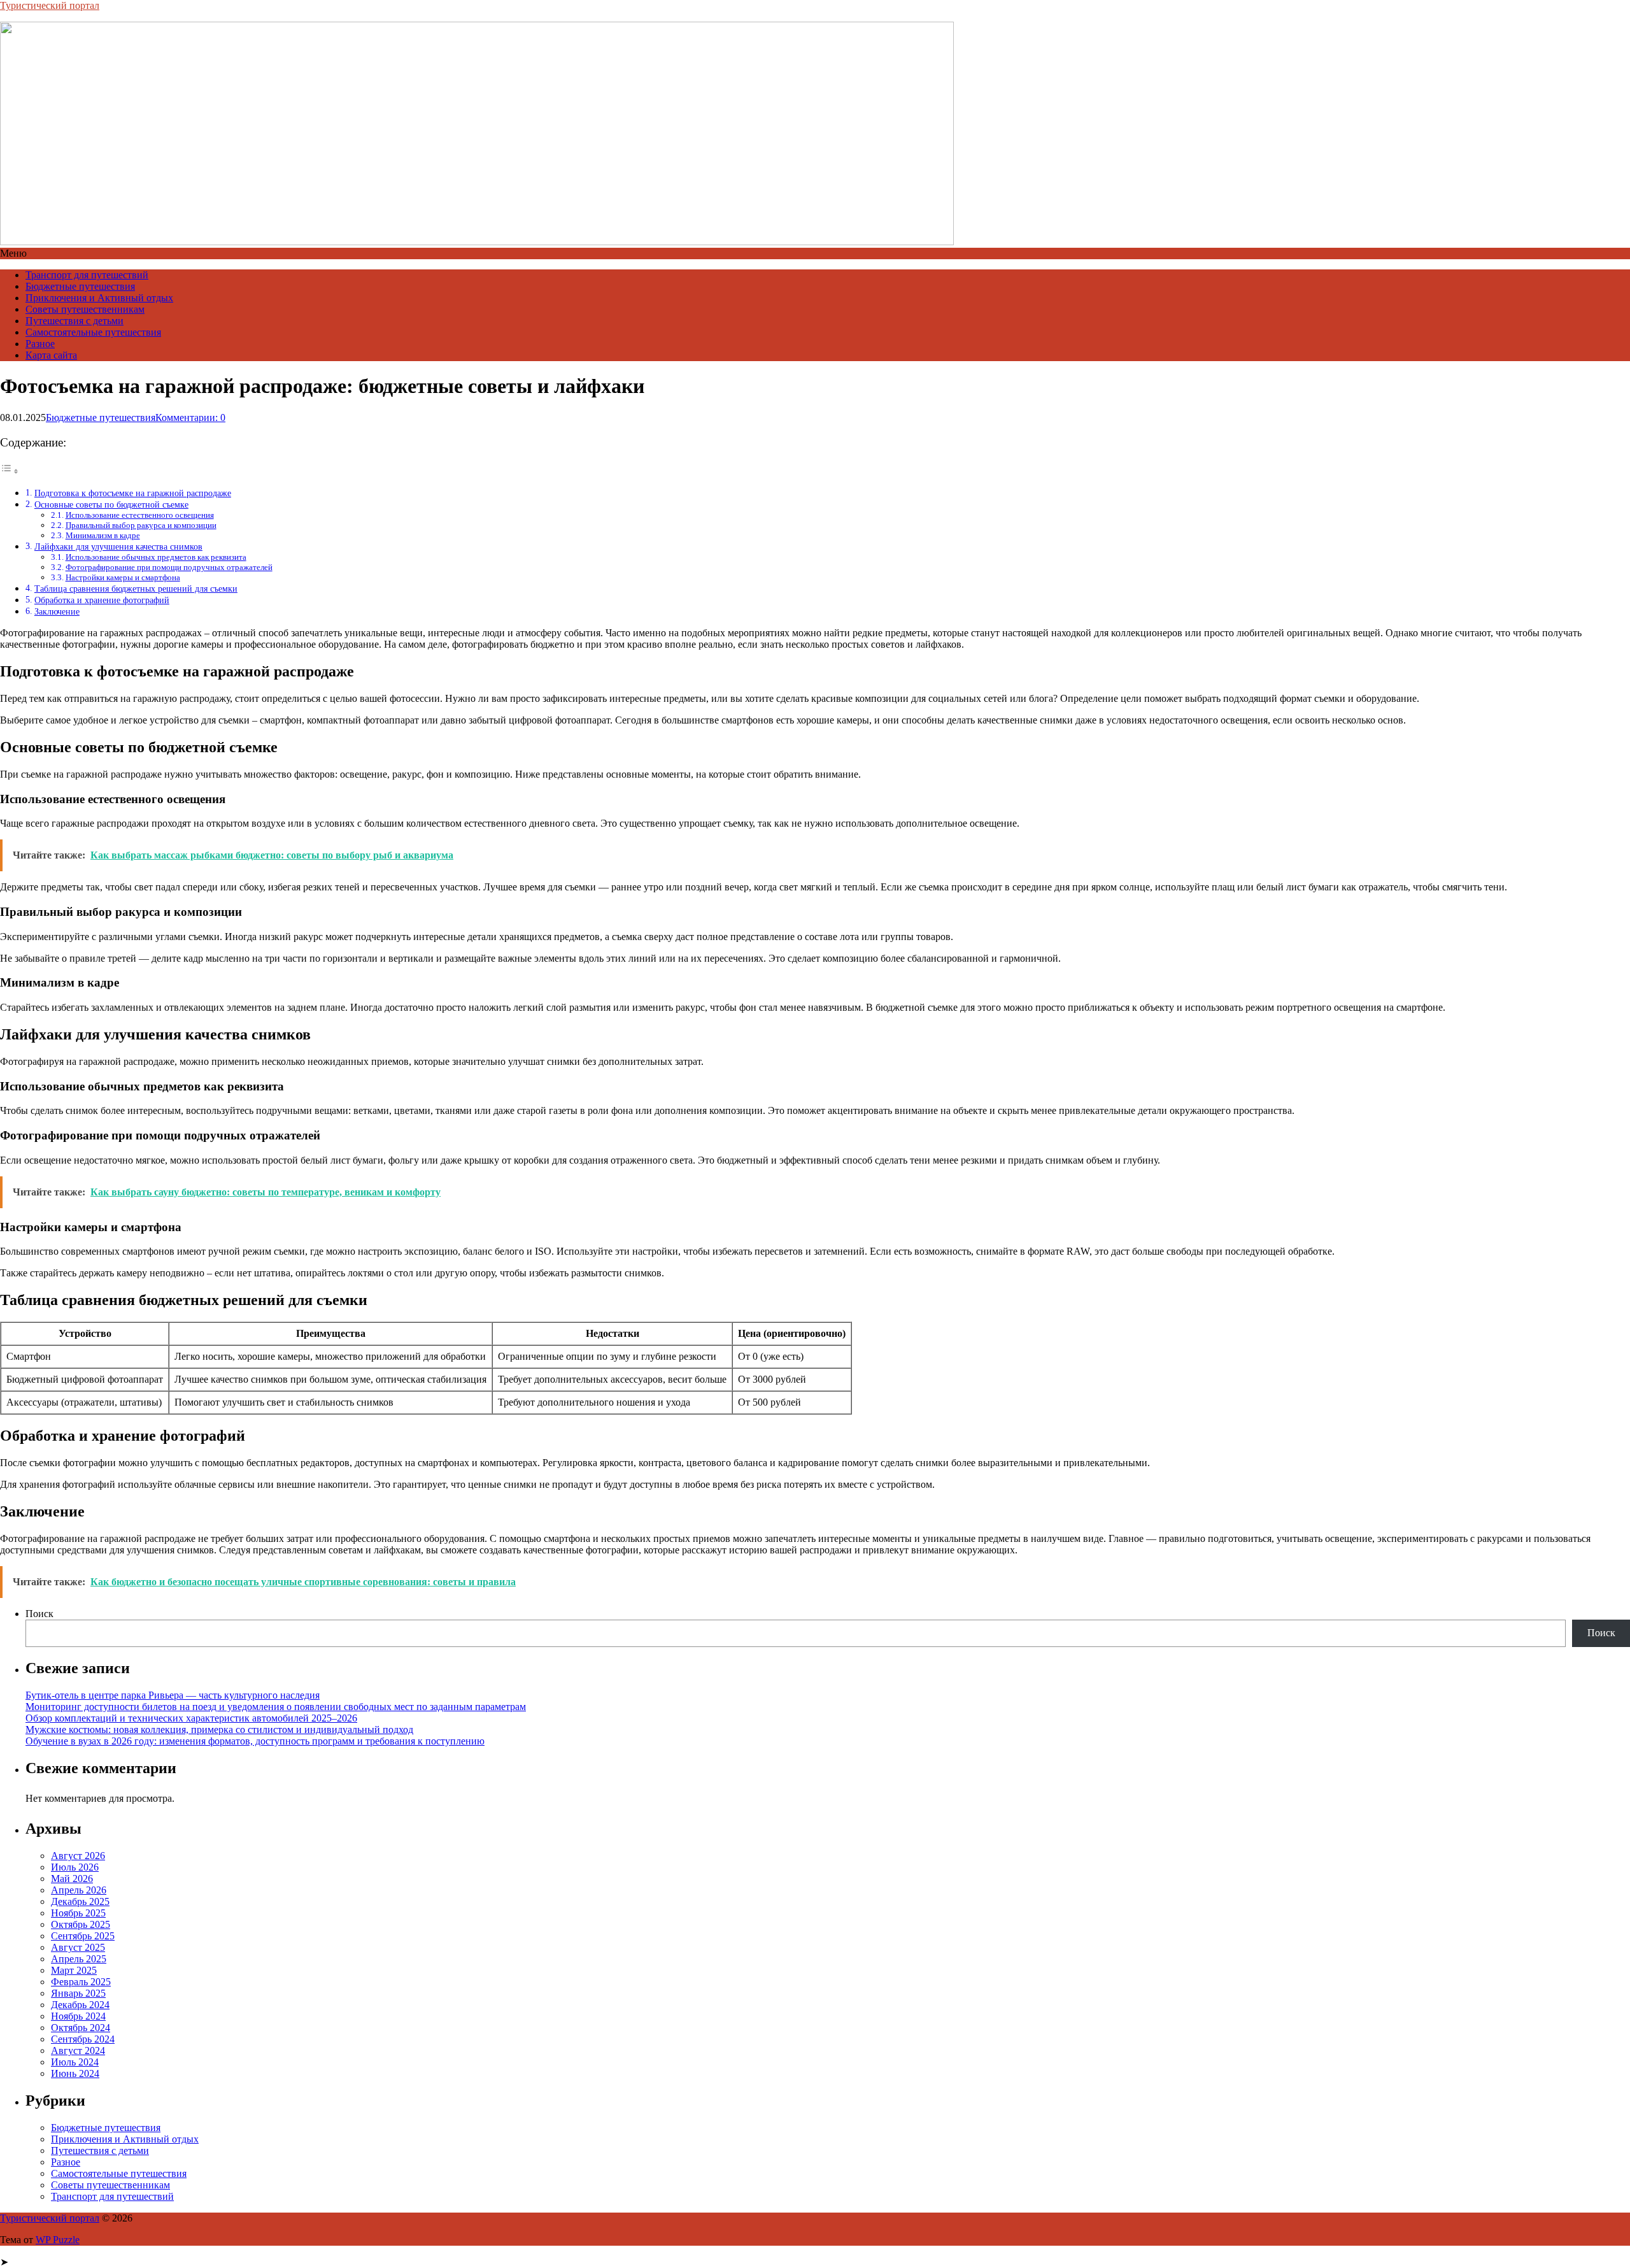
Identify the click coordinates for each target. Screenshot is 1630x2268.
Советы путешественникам (85, 309)
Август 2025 (78, 1947)
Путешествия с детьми (74, 321)
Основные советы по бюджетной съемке (111, 504)
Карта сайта (51, 355)
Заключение (57, 611)
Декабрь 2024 (80, 2005)
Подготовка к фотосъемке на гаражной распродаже (133, 493)
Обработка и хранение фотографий (102, 600)
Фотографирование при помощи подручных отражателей (169, 567)
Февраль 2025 (81, 1982)
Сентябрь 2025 (83, 1936)
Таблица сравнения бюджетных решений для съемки (136, 588)
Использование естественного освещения (140, 515)
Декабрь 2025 (80, 1901)
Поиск (39, 1614)
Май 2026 (72, 1879)
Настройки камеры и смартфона (123, 577)
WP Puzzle (58, 2240)
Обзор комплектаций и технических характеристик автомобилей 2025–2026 (191, 1718)
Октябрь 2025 (81, 1924)
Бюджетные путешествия (80, 286)
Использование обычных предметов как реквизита (156, 557)
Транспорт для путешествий (87, 275)
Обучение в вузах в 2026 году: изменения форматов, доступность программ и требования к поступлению (255, 1741)
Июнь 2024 (75, 2073)
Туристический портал (50, 5)
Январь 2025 (78, 1993)
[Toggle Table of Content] (10, 471)
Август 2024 (78, 2050)
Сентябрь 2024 (83, 2039)
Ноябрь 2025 (78, 1913)
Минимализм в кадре (103, 535)
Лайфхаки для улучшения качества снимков (118, 546)
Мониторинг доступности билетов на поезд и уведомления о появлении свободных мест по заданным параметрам (276, 1707)
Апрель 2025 (79, 1959)
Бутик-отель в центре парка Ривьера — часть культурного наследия (173, 1695)
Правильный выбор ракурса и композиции (141, 525)
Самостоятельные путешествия (93, 332)
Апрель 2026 (79, 1890)
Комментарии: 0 (190, 417)
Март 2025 (74, 1970)
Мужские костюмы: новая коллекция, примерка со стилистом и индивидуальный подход (219, 1730)
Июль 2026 (75, 1867)
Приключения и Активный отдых (99, 298)
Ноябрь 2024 (78, 2016)
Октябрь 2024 (81, 2028)
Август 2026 (78, 1856)
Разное (40, 344)
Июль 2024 (75, 2062)
